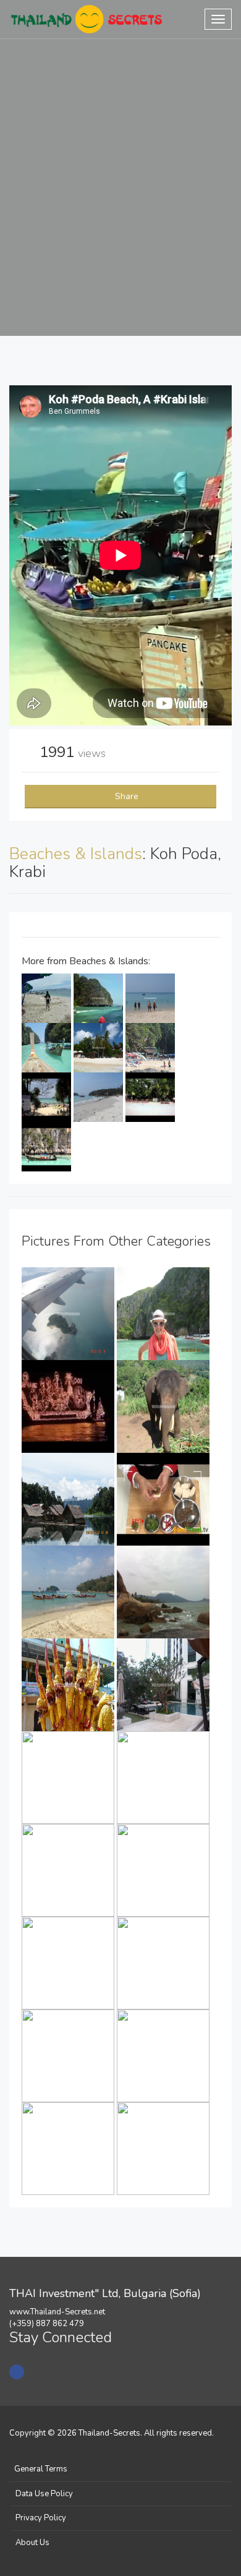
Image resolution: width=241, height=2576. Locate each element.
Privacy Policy (41, 2518)
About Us (32, 2543)
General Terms (41, 2469)
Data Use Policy (44, 2494)
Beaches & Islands (76, 854)
